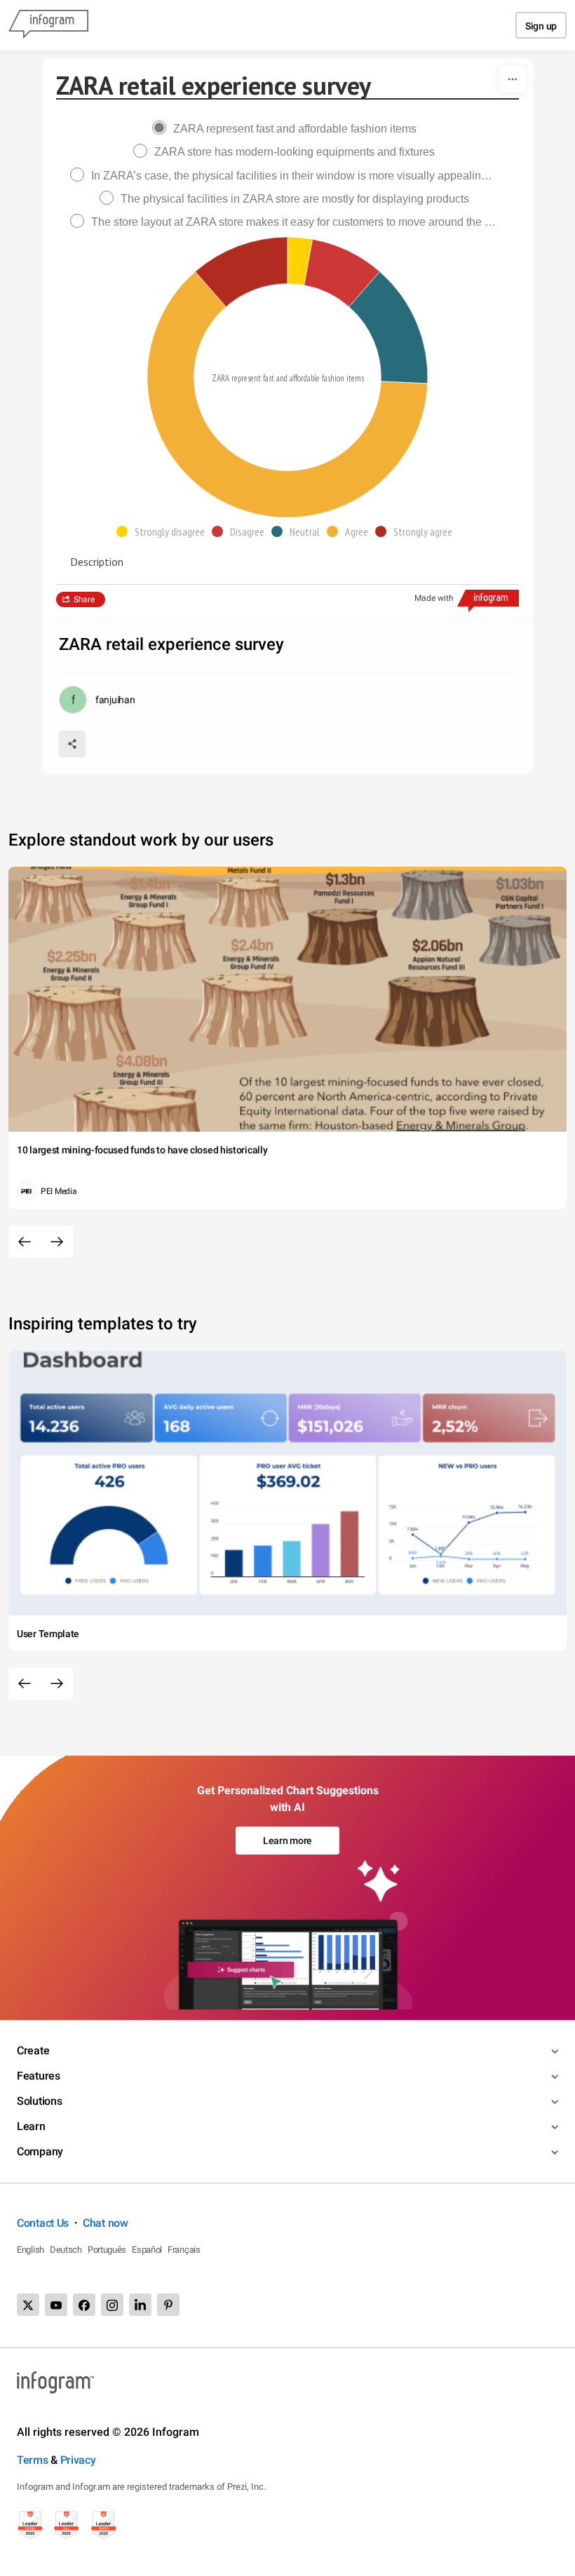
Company (40, 2151)
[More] (513, 79)
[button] (164, 531)
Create (33, 2050)
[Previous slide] (25, 1242)
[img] (300, 261)
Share (84, 599)
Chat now (106, 2223)
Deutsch (66, 2250)
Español (147, 2250)
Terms (33, 2460)
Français (184, 2250)
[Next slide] (57, 1242)
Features (39, 2076)
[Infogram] (48, 25)
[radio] (288, 129)
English (31, 2250)
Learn (31, 2126)
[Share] (72, 744)
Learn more (287, 1841)
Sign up (541, 26)
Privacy (78, 2460)
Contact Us (43, 2223)
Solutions (39, 2101)
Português (107, 2250)
